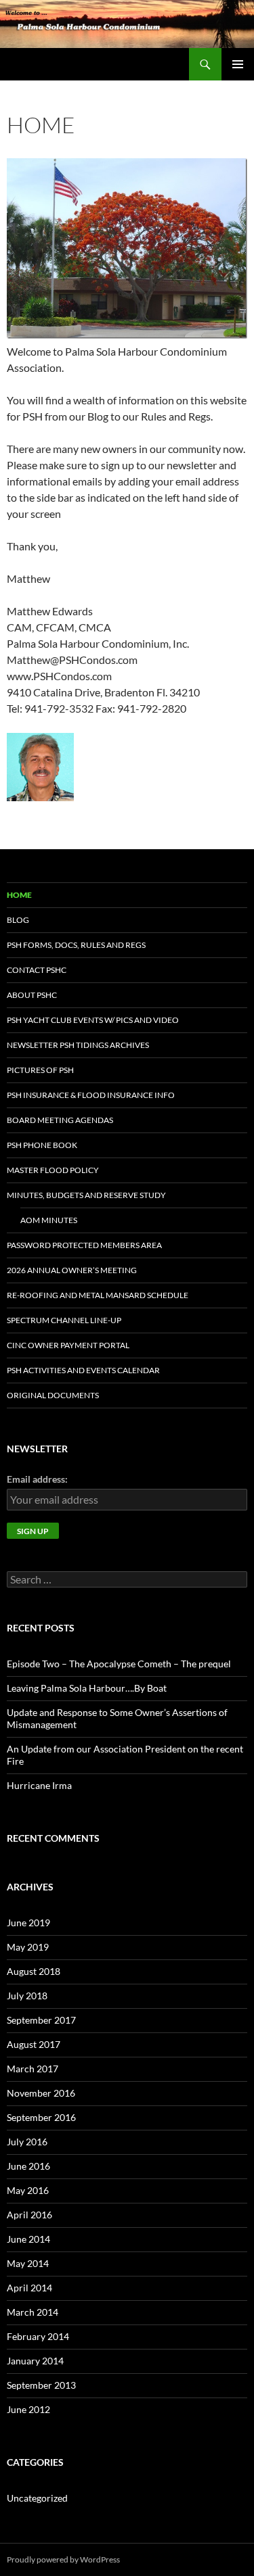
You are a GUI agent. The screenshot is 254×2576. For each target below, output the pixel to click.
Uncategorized (37, 2498)
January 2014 (35, 2361)
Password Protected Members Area (84, 1245)
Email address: (37, 1479)
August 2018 (34, 1971)
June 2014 (28, 2239)
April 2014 (29, 2288)
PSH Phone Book (42, 1145)
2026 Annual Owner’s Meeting (72, 1270)
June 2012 (28, 2409)
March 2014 (33, 2312)
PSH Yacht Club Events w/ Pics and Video (93, 1020)
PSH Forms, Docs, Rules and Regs (76, 945)
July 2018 (27, 1996)
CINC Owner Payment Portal (68, 1345)
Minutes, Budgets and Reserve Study (86, 1195)
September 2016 (41, 2117)
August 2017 (34, 2044)
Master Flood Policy (53, 1170)
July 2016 (27, 2142)
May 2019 (28, 1947)
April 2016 (29, 2215)
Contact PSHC (37, 970)
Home (19, 895)
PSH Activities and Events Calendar (83, 1370)
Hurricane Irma (39, 1785)
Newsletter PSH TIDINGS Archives (78, 1045)
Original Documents (53, 1395)
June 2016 (28, 2166)
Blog (18, 920)
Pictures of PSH (40, 1070)
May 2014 (28, 2263)
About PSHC (32, 995)
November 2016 (41, 2093)
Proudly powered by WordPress (63, 2559)
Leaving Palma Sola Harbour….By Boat (87, 1688)
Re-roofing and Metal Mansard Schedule (98, 1295)
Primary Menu (238, 64)
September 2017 (41, 2020)
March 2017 (33, 2069)
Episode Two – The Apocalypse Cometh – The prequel (119, 1664)
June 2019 (28, 1923)
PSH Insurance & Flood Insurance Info (91, 1095)
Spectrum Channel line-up (64, 1320)
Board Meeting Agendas (60, 1120)
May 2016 (28, 2190)
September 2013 (41, 2385)
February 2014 (38, 2336)
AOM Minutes (49, 1220)
